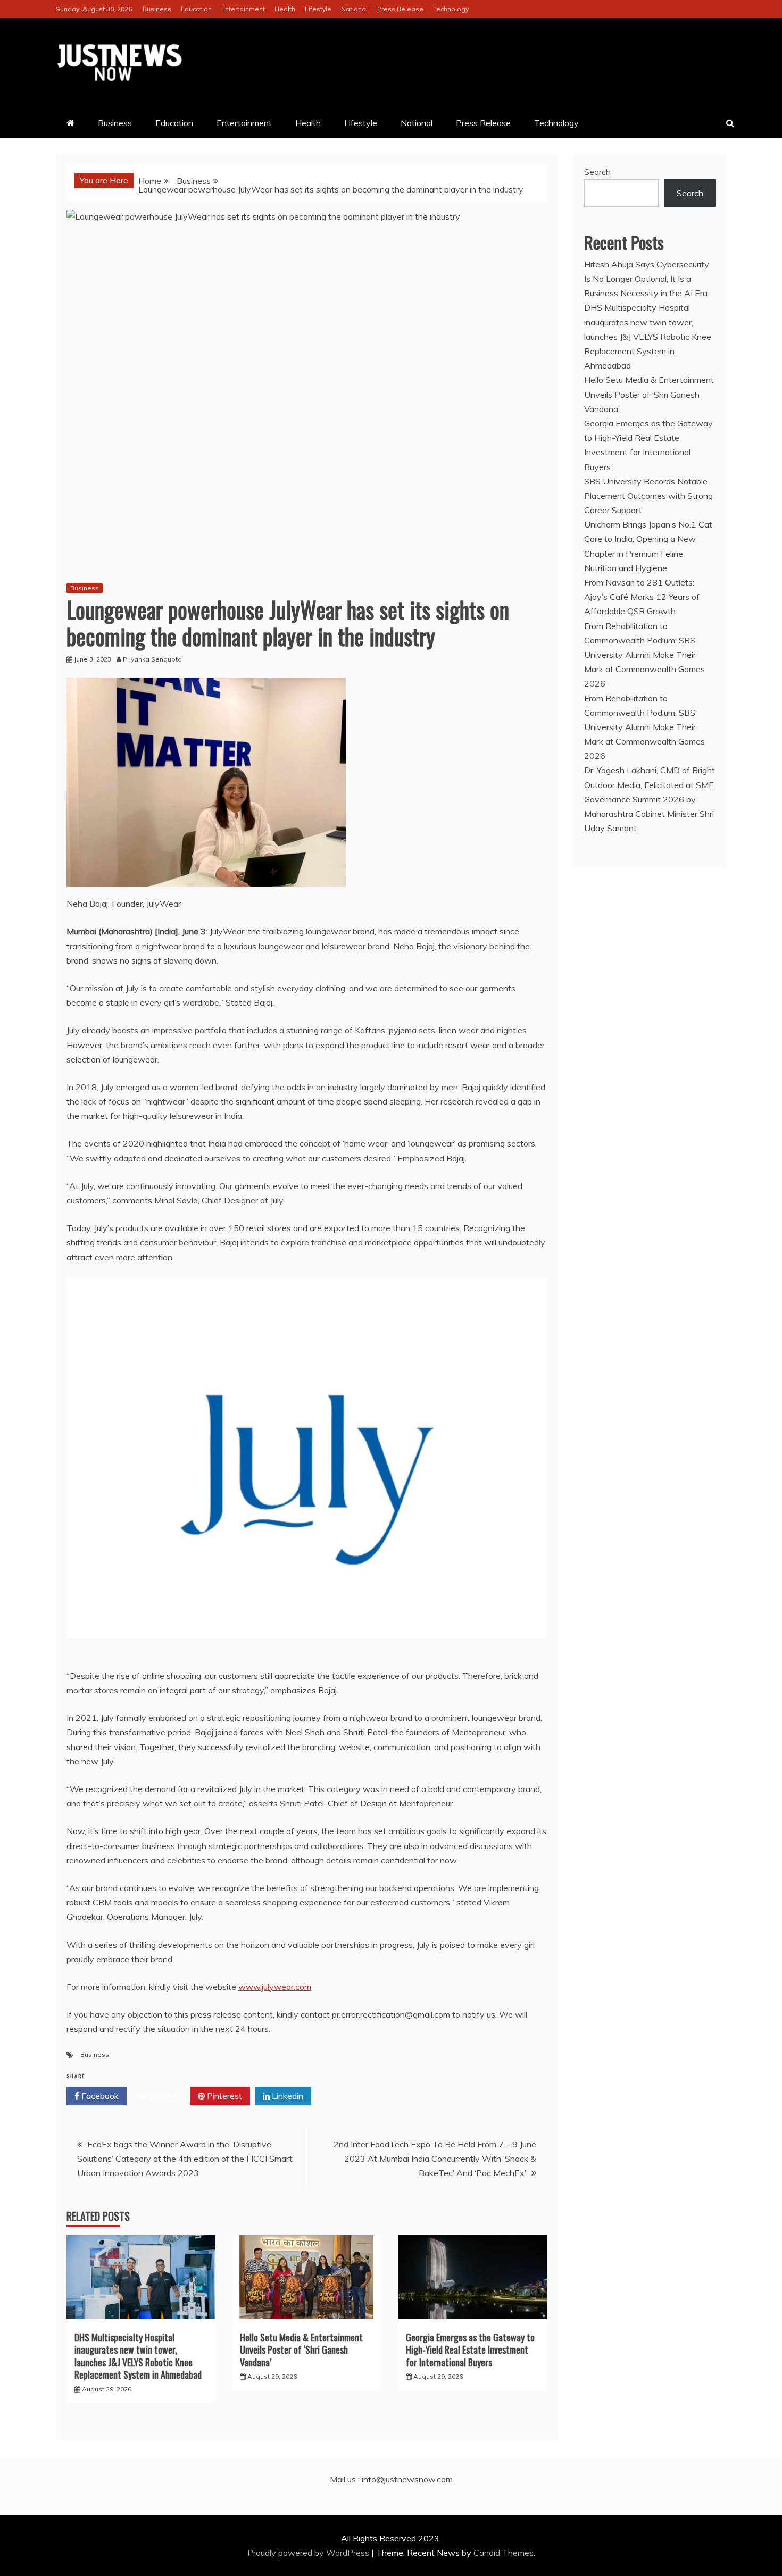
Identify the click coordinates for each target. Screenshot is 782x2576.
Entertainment (243, 9)
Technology (451, 9)
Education (196, 9)
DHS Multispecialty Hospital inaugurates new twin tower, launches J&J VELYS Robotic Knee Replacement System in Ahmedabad (138, 2356)
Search (597, 172)
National (354, 9)
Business (157, 9)
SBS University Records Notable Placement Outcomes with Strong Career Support (648, 496)
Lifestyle (318, 9)
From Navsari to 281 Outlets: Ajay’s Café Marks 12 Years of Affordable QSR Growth (642, 597)
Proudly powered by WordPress (309, 2553)
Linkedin (286, 2096)
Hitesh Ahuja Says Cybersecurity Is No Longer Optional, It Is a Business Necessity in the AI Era (647, 279)
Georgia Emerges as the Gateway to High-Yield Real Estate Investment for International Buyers (470, 2350)
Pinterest (223, 2096)
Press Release (400, 9)
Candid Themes (504, 2553)
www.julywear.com (275, 1987)
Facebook (99, 2096)
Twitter (162, 2096)
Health (285, 9)
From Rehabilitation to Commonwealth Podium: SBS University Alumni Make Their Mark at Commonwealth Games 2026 (644, 655)
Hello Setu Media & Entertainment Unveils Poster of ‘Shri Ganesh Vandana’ (301, 2350)
